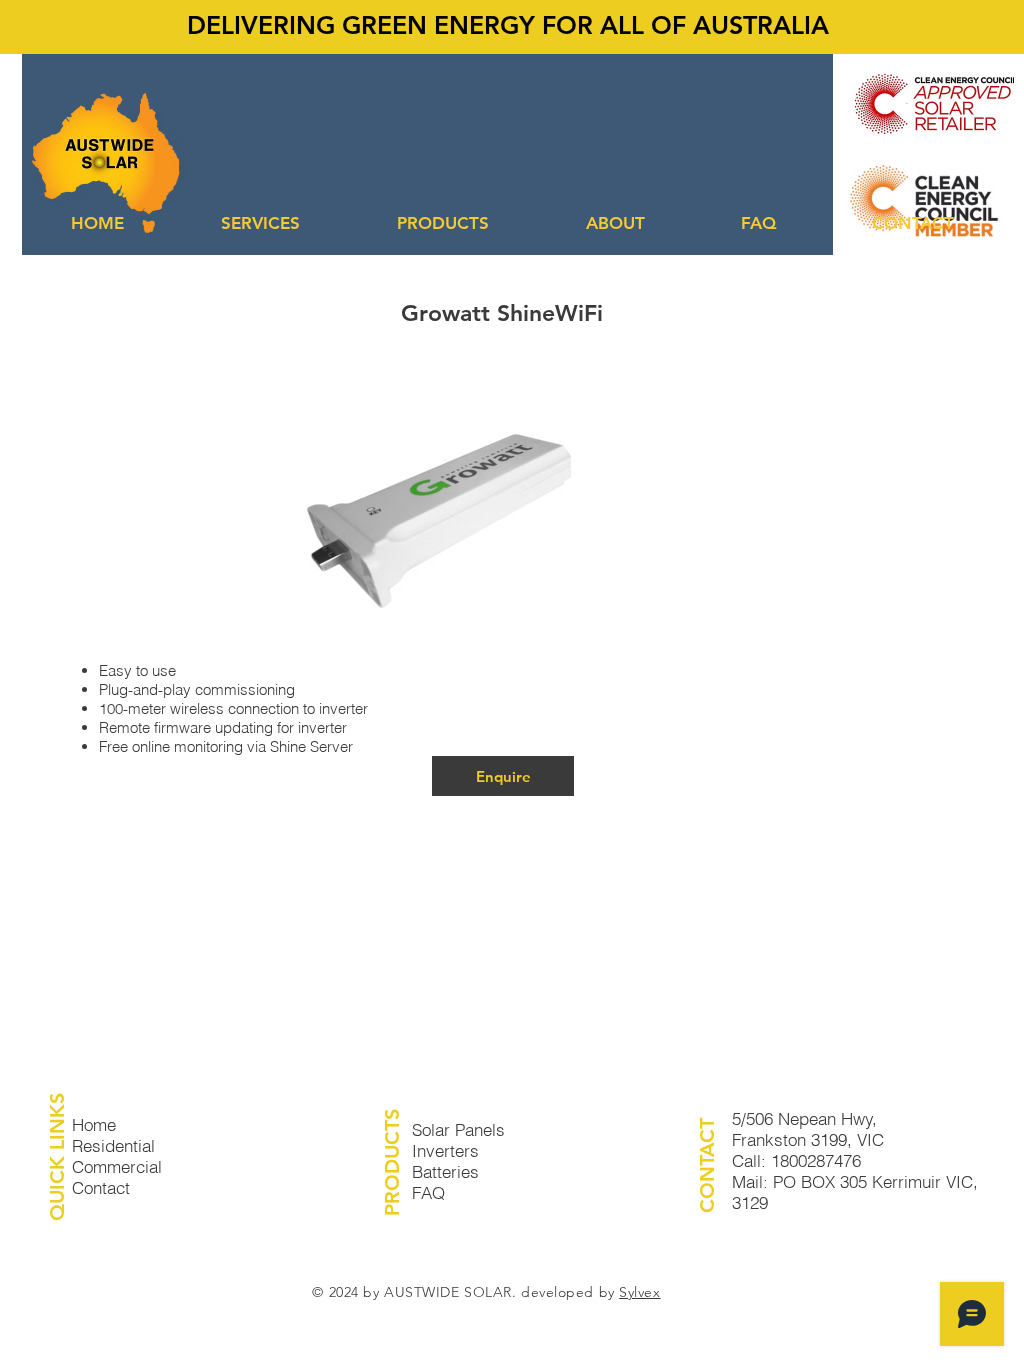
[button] (260, 223)
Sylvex (639, 1292)
